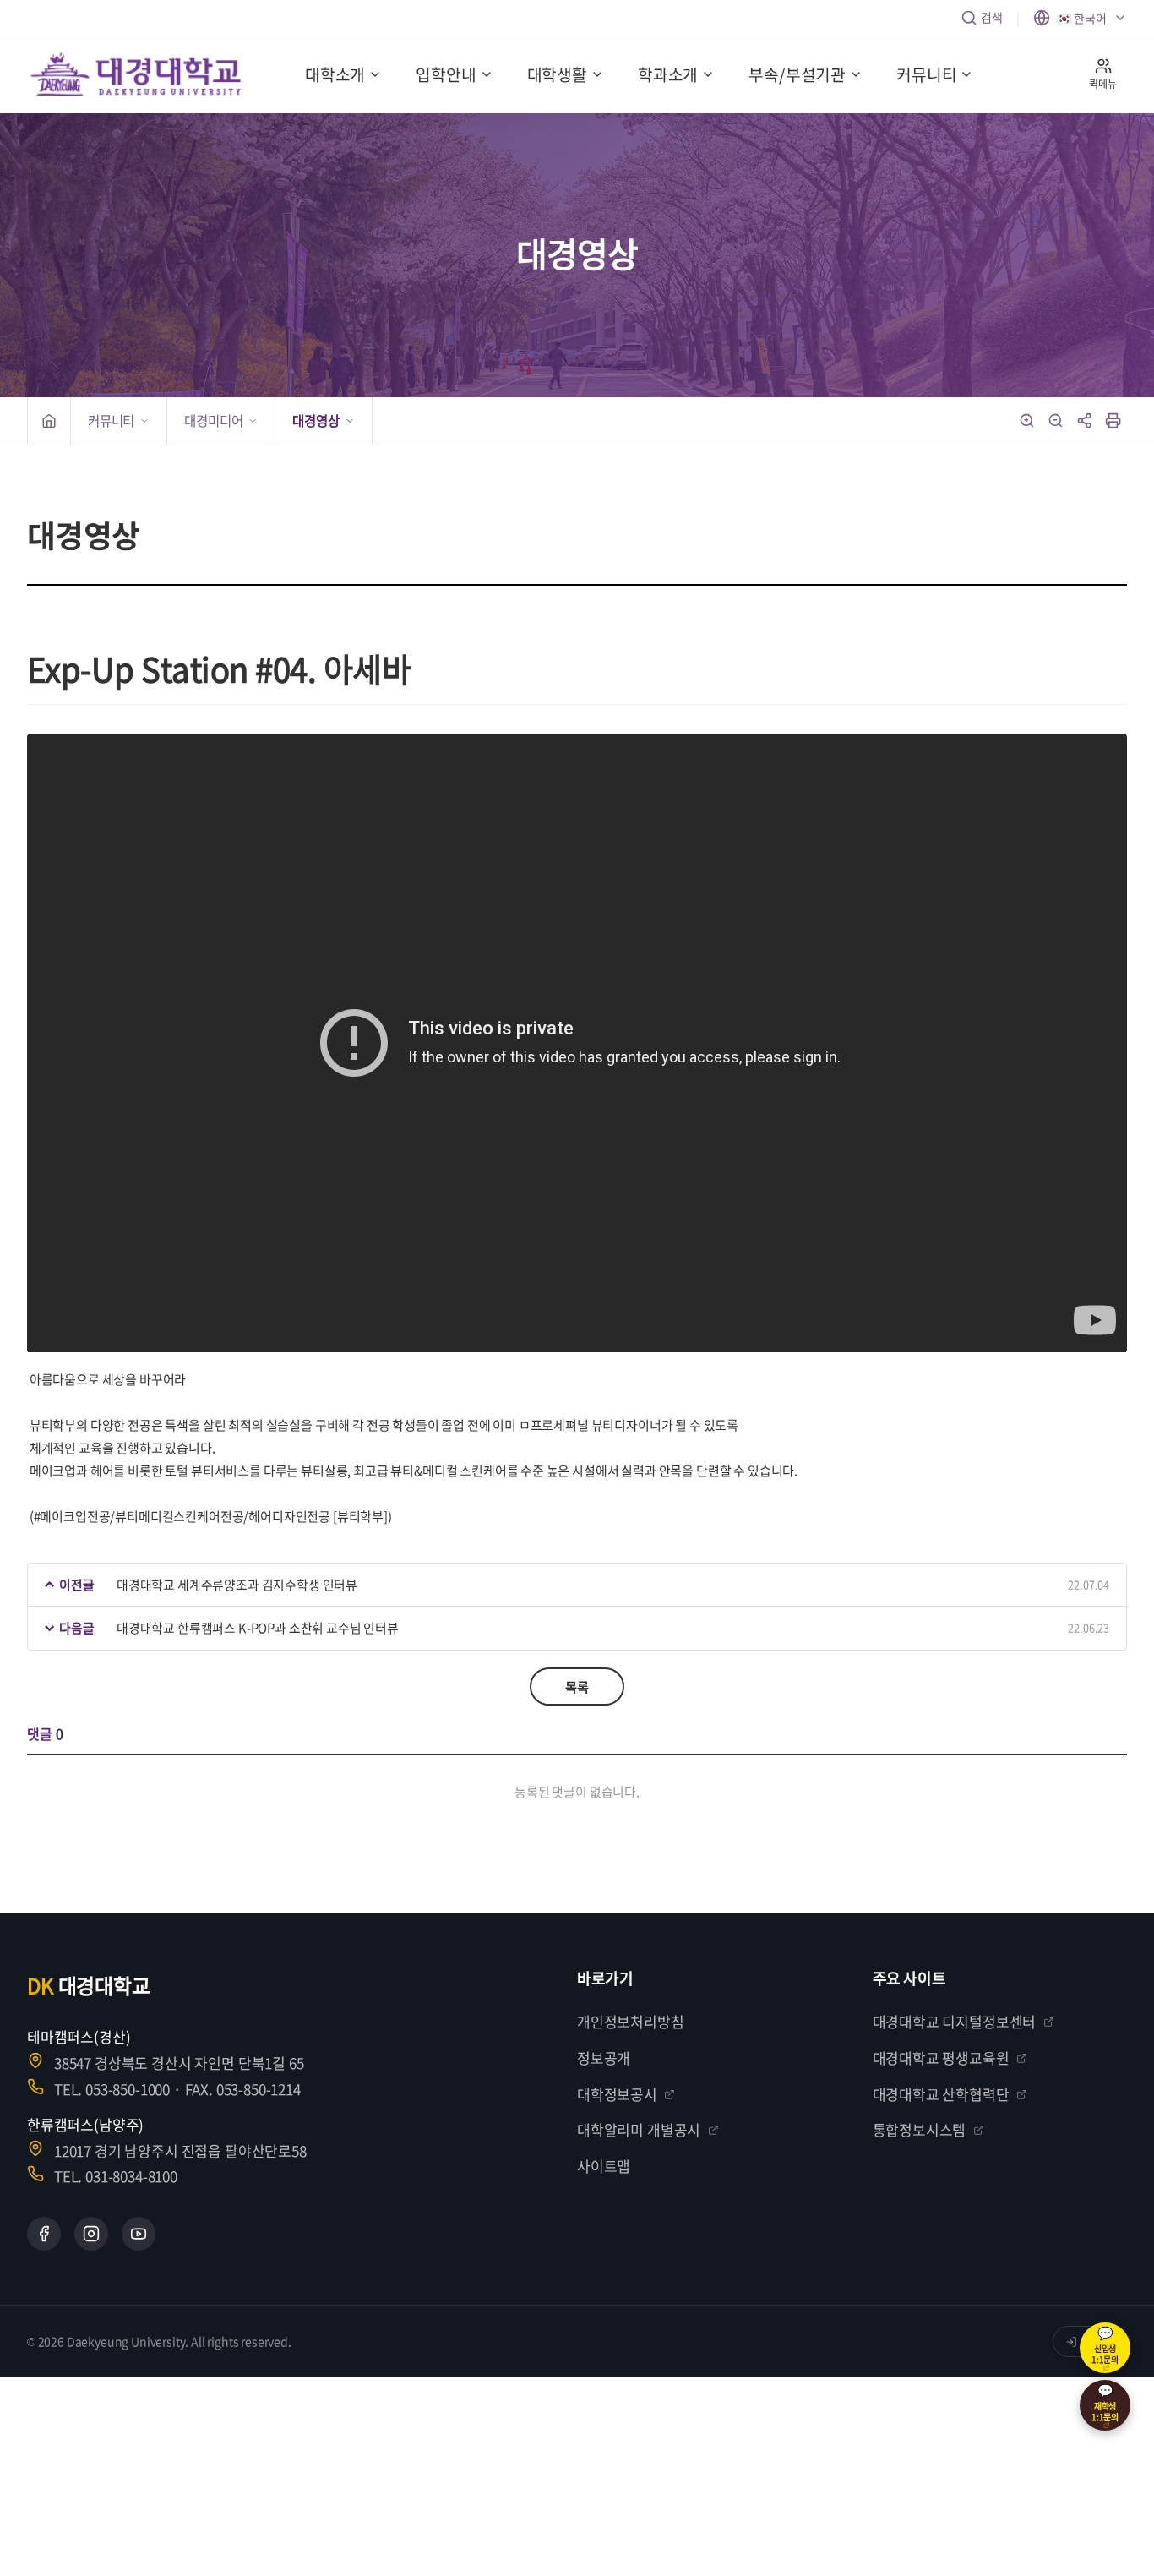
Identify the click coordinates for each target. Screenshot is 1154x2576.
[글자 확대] (1027, 421)
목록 (577, 1686)
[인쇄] (1113, 421)
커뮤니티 (926, 74)
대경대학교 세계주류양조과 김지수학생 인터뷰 (237, 1585)
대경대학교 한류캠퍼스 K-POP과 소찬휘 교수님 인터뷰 (258, 1628)
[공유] (1085, 421)
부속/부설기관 (797, 74)
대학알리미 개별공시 (639, 2129)
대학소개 (335, 74)
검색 (992, 17)
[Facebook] (44, 2234)
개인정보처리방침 (631, 2021)
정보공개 (604, 2058)
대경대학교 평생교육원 (941, 2058)
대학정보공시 (617, 2094)
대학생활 (557, 74)
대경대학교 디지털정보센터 (955, 2021)
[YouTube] (139, 2234)
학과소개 (668, 74)
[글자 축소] (1056, 421)
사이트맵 (604, 2166)
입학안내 (446, 74)
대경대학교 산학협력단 (941, 2094)
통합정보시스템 (920, 2129)
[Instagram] (91, 2234)
